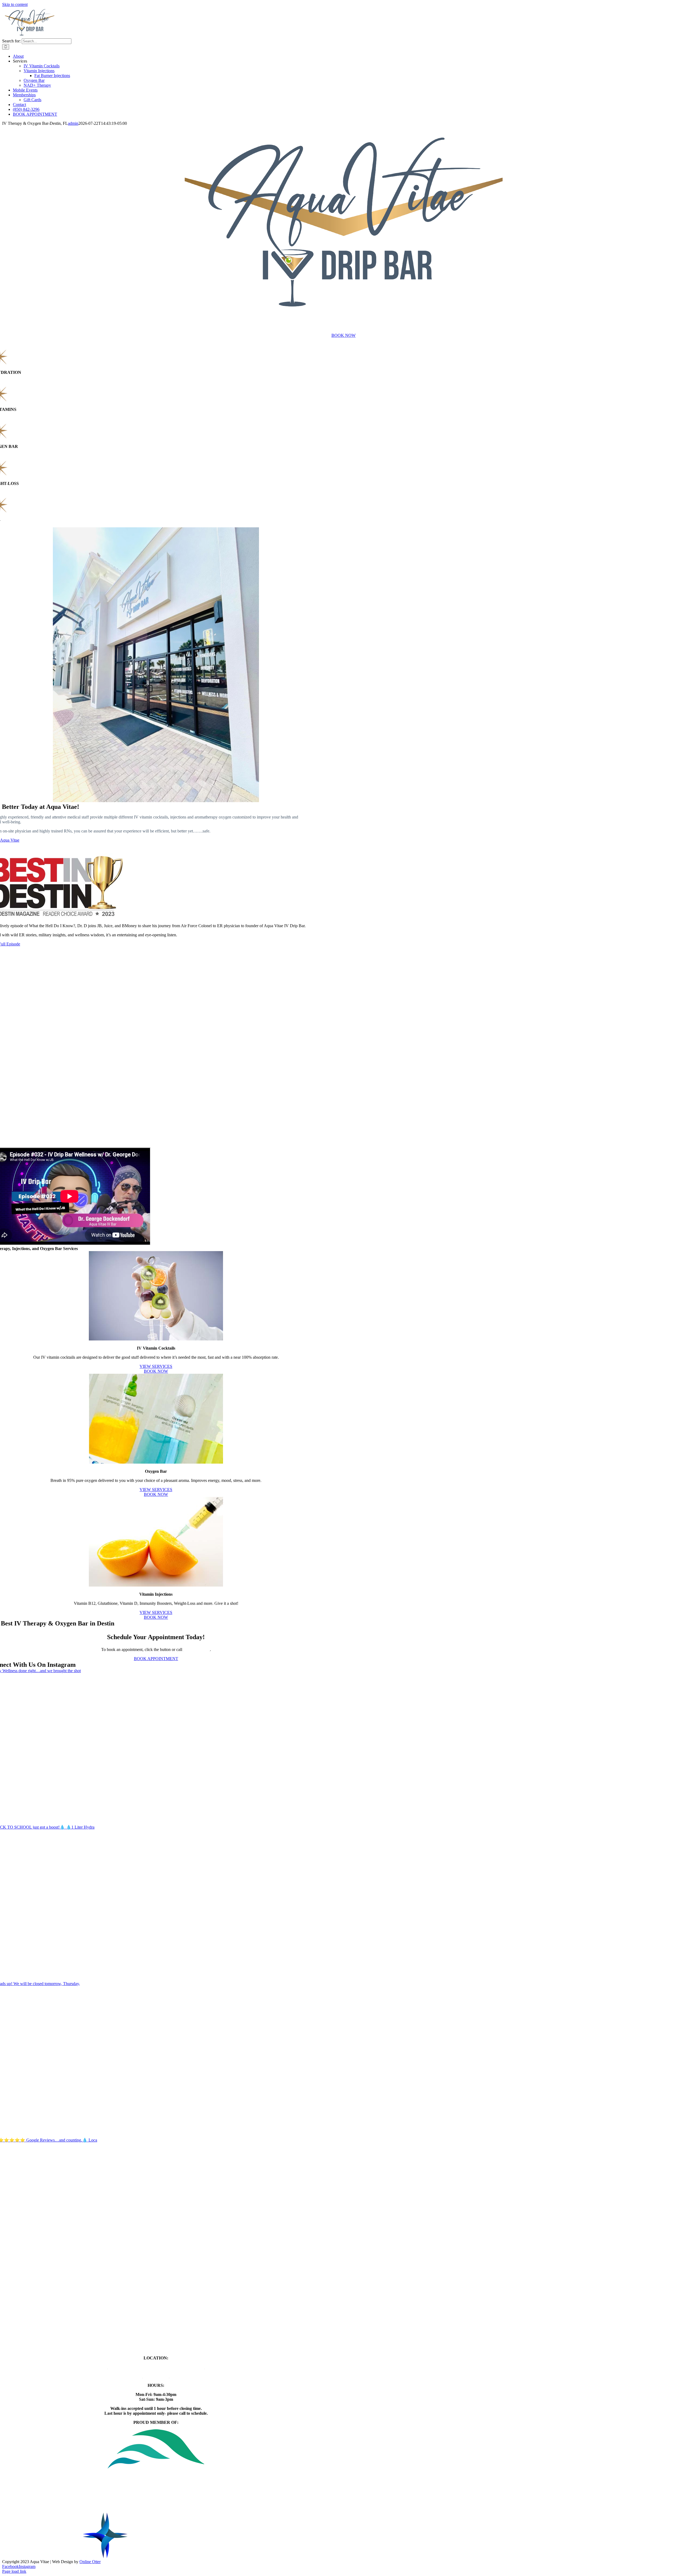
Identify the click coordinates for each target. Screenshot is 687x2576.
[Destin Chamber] (156, 2510)
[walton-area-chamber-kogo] (156, 2557)
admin (73, 123)
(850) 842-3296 (197, 1649)
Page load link (14, 2571)
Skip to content (15, 4)
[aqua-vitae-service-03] (156, 1585)
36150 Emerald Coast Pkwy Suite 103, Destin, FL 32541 (156, 2367)
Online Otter (90, 2562)
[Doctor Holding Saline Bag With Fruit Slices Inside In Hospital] (156, 1339)
